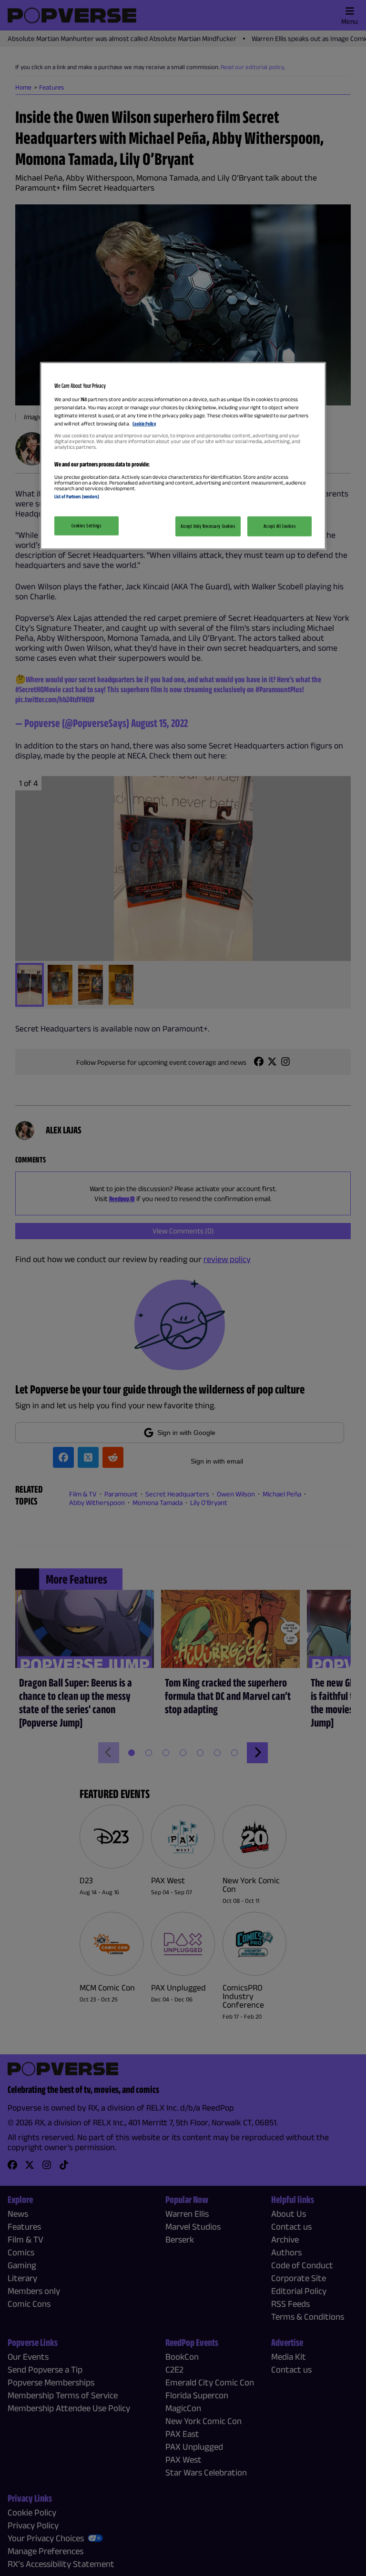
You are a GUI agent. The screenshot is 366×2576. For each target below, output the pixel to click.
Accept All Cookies (280, 526)
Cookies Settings (86, 525)
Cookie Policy (144, 424)
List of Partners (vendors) (77, 496)
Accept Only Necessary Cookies (208, 526)
